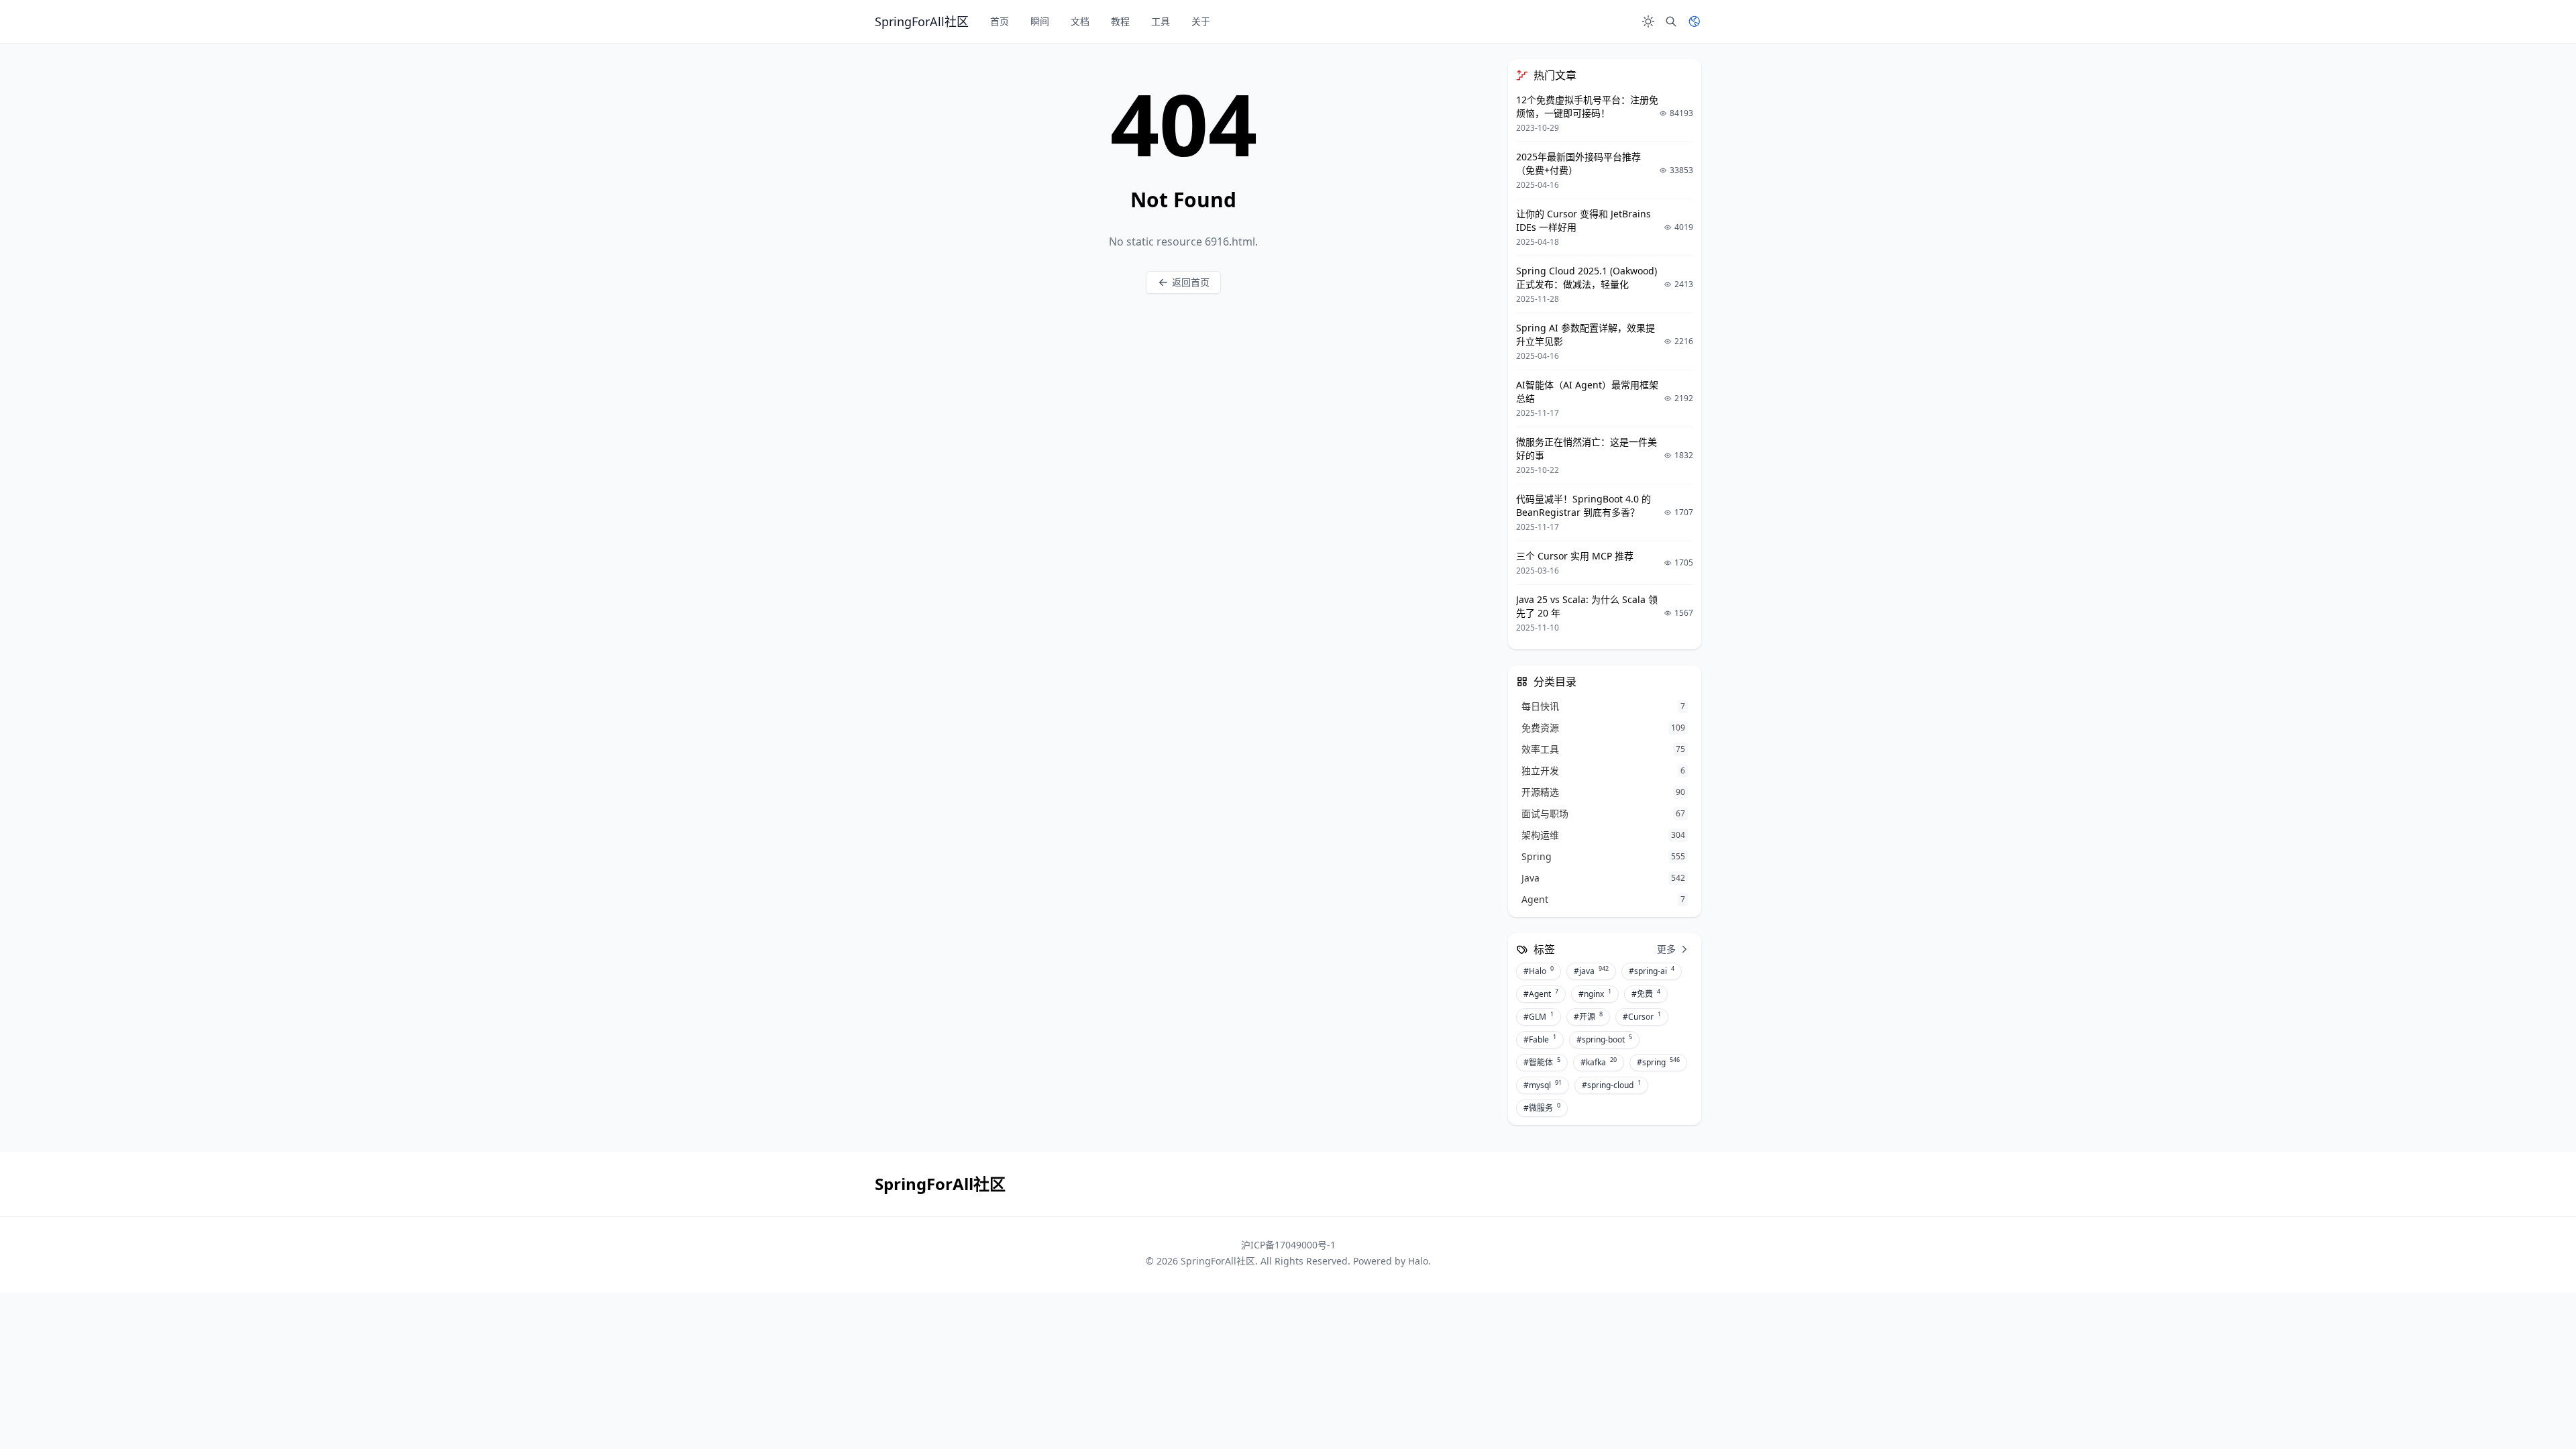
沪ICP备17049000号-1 (1288, 1245)
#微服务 (1542, 1108)
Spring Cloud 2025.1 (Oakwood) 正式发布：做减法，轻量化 (1587, 277)
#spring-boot (1604, 1039)
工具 (1161, 21)
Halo (1418, 1261)
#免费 (1646, 994)
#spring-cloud (1611, 1085)
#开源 (1588, 1016)
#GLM (1539, 1016)
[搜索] (1671, 21)
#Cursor (1642, 1016)
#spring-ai (1652, 971)
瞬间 (1040, 21)
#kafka (1599, 1062)
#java (1591, 971)
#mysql (1543, 1085)
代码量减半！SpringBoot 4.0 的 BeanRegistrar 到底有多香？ (1584, 505)
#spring (1658, 1062)
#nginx (1595, 994)
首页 (1000, 21)
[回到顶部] (2533, 1406)
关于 (1201, 21)
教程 (1120, 21)
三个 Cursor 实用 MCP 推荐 (1575, 556)
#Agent (1541, 994)
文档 (1080, 21)
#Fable (1540, 1039)
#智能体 (1542, 1062)
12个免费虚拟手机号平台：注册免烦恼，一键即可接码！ (1587, 106)
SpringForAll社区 (1218, 1261)
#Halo (1539, 971)
